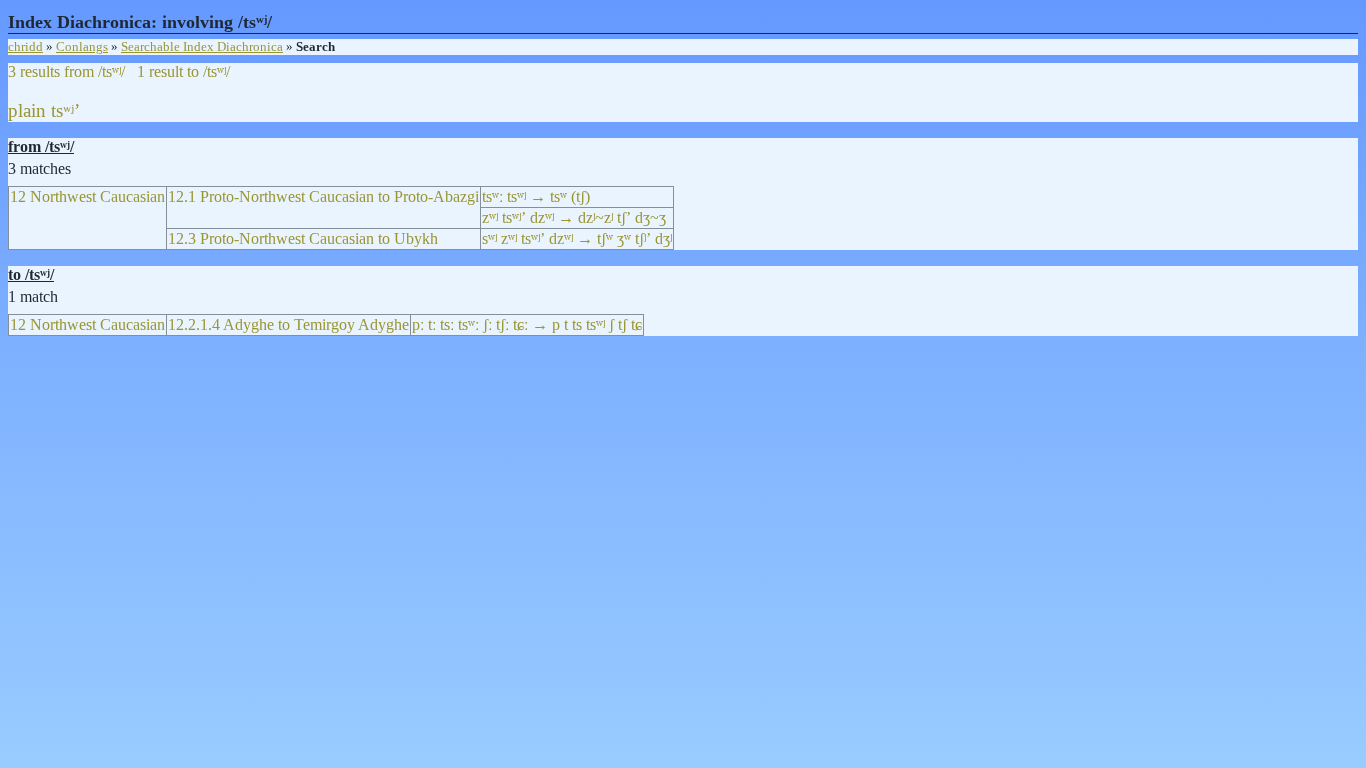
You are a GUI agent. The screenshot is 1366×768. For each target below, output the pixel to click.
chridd (25, 46)
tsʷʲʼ (65, 110)
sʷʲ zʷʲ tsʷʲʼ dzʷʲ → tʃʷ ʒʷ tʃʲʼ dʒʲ (577, 238)
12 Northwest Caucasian (87, 196)
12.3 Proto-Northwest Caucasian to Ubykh (303, 238)
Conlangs (82, 46)
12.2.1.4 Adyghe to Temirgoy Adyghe (288, 324)
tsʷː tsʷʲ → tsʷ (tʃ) (536, 196)
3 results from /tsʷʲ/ (66, 71)
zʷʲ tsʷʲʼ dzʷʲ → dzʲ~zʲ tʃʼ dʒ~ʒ (574, 217)
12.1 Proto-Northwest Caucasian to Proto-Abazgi (323, 196)
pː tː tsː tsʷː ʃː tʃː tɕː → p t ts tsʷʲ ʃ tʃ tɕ (527, 324)
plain (27, 110)
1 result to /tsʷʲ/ (183, 71)
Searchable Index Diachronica (202, 46)
